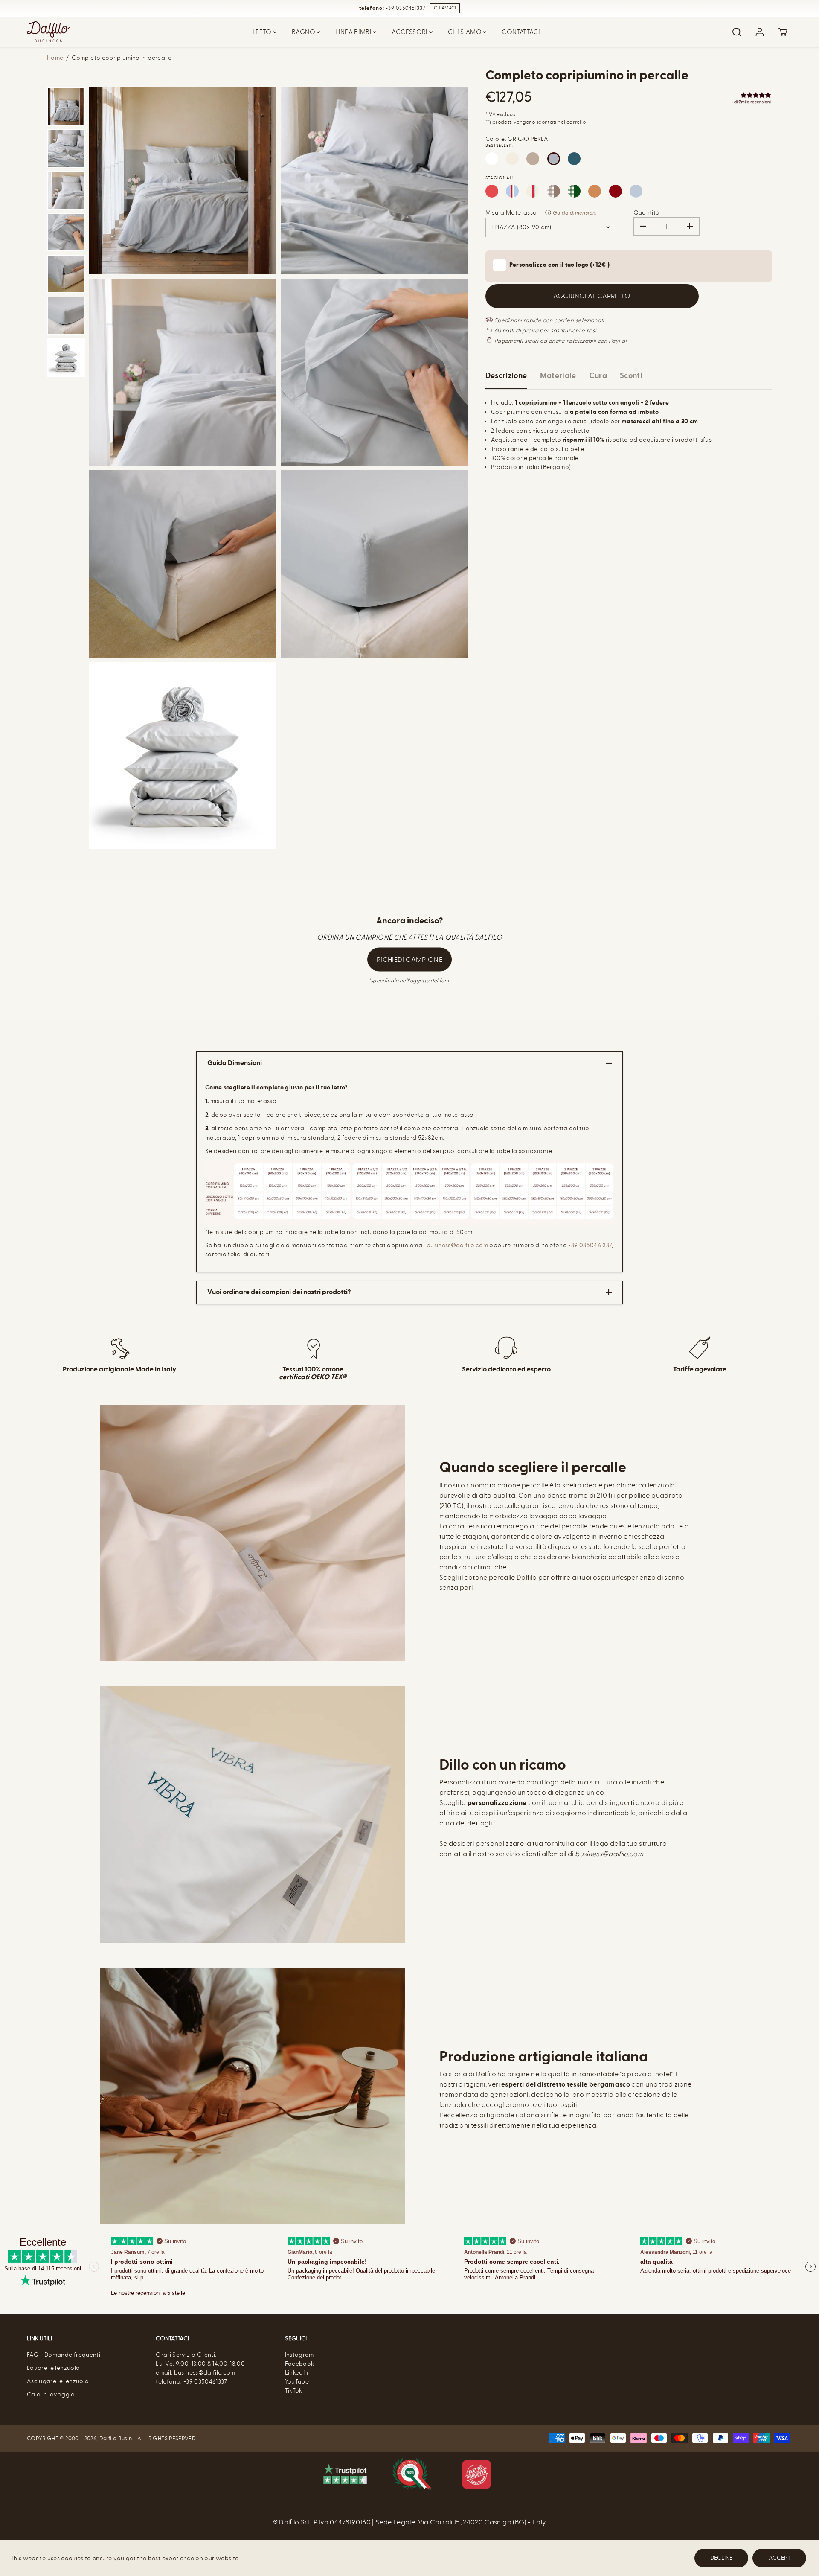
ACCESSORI (410, 32)
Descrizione (506, 376)
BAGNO (304, 32)
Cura (598, 376)
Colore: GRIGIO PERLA (517, 139)
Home (55, 58)
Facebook (300, 2364)
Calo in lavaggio (51, 2394)
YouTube (297, 2382)
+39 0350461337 (590, 1245)
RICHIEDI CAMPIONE (409, 959)
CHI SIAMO (466, 32)
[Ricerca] (737, 32)
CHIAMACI (445, 8)
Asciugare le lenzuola (58, 2381)
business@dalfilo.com (458, 1245)
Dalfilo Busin (116, 2438)
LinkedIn (297, 2373)
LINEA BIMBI (354, 32)
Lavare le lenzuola (53, 2368)
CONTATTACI (521, 32)
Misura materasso (511, 213)
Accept (780, 2558)
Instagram (299, 2355)
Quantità (647, 213)
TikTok (294, 2391)
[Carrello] (783, 32)
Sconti (631, 376)
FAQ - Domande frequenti (64, 2355)
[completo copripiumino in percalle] (183, 181)
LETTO (263, 32)
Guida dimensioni (575, 213)
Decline (721, 2558)
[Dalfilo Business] (48, 32)
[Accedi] (760, 32)
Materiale (558, 376)
